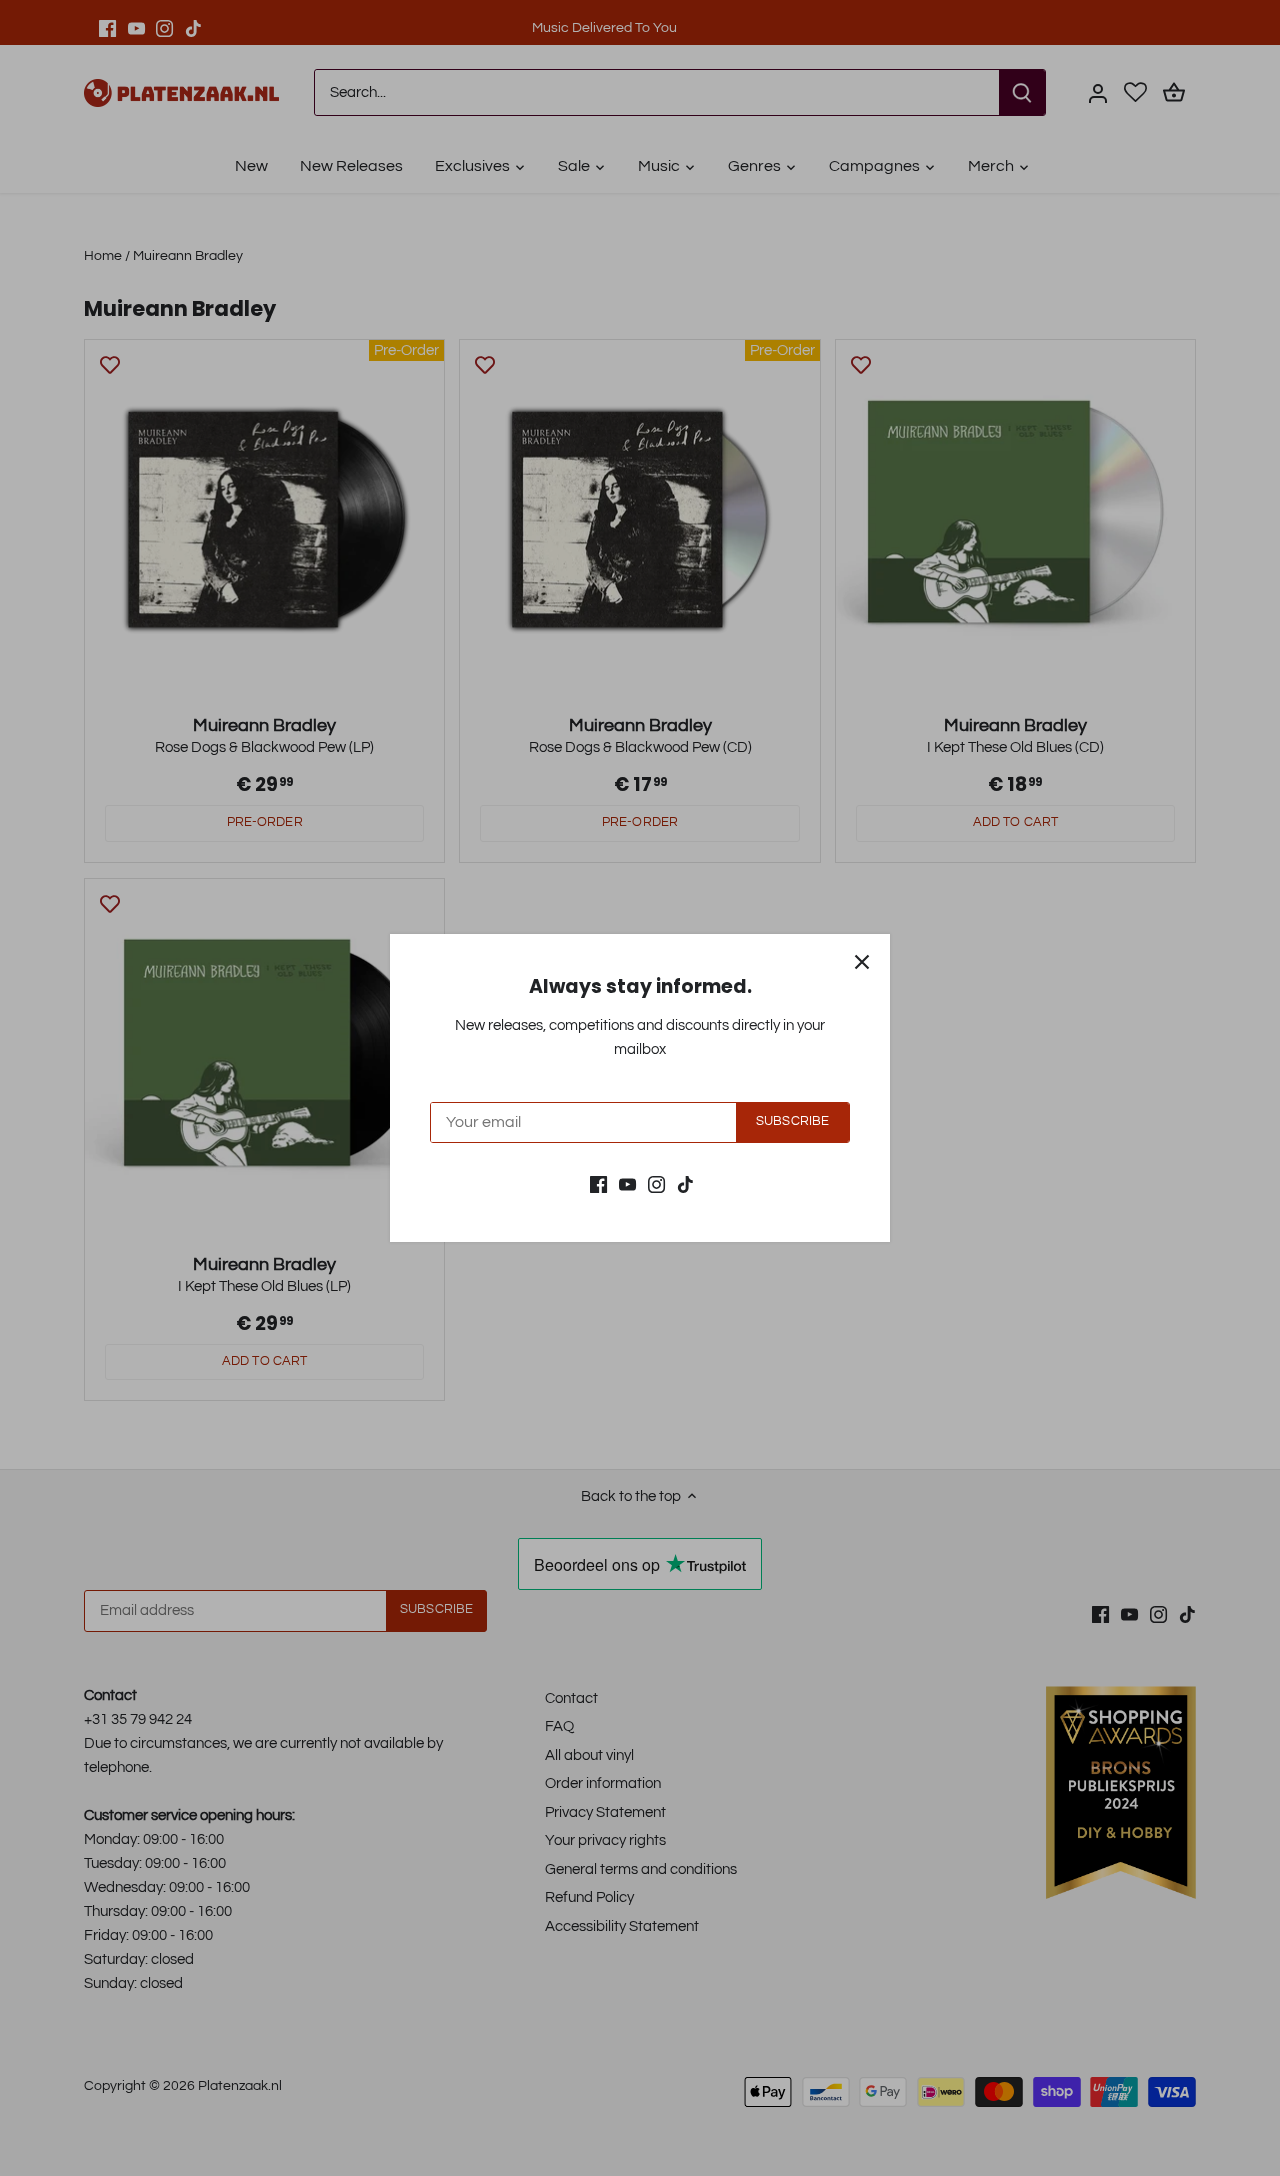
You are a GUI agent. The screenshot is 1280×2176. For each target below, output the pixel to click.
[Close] (862, 962)
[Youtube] (627, 1183)
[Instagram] (656, 1183)
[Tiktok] (685, 1183)
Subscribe (792, 1121)
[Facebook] (598, 1183)
